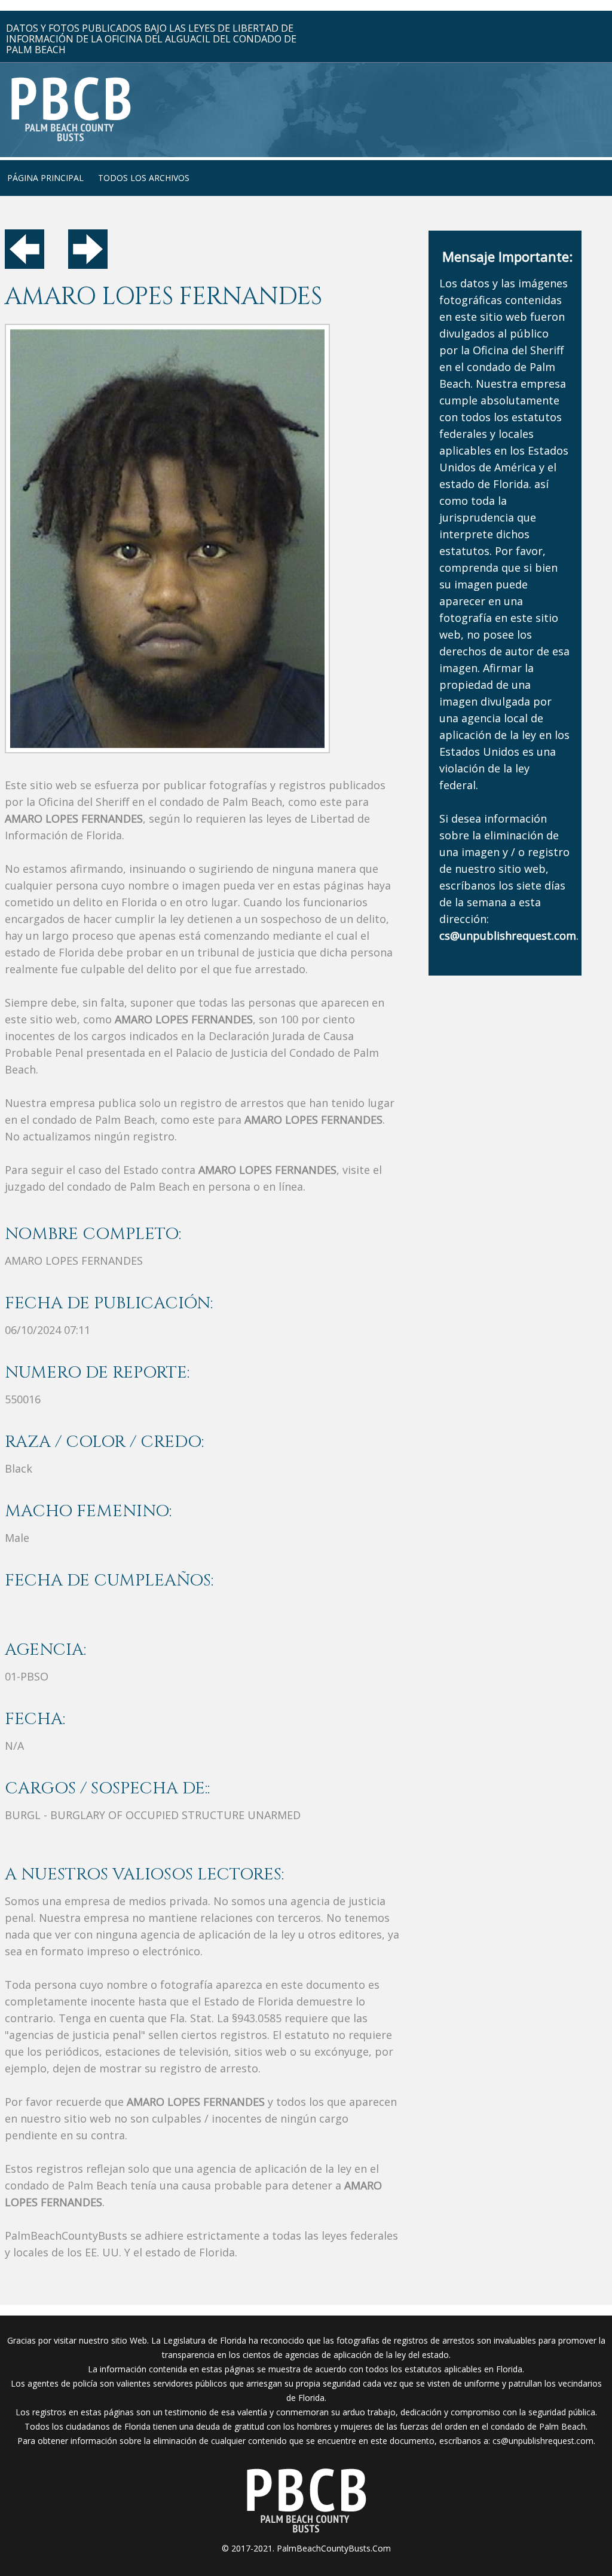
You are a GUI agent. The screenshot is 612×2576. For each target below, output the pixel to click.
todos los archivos (144, 178)
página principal (45, 178)
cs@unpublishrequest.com (543, 2441)
